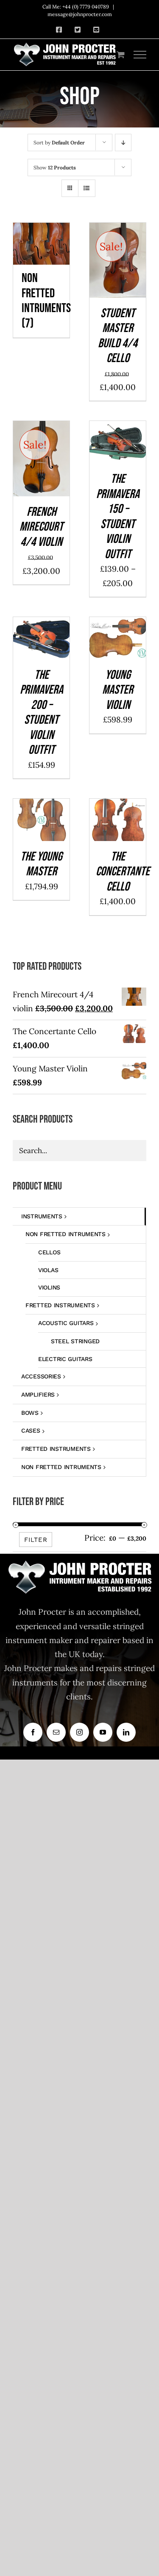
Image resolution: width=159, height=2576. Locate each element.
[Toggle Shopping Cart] (121, 54)
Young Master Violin (118, 690)
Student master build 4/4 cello (118, 336)
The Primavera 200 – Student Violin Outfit (42, 713)
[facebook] (33, 1732)
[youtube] (103, 1732)
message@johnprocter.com (80, 14)
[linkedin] (126, 1732)
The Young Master (41, 864)
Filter (36, 1540)
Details (118, 273)
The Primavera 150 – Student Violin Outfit (118, 517)
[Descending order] (123, 142)
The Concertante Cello (123, 872)
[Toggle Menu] (140, 55)
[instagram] (79, 1732)
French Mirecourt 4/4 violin (41, 527)
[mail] (56, 1732)
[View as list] (87, 188)
